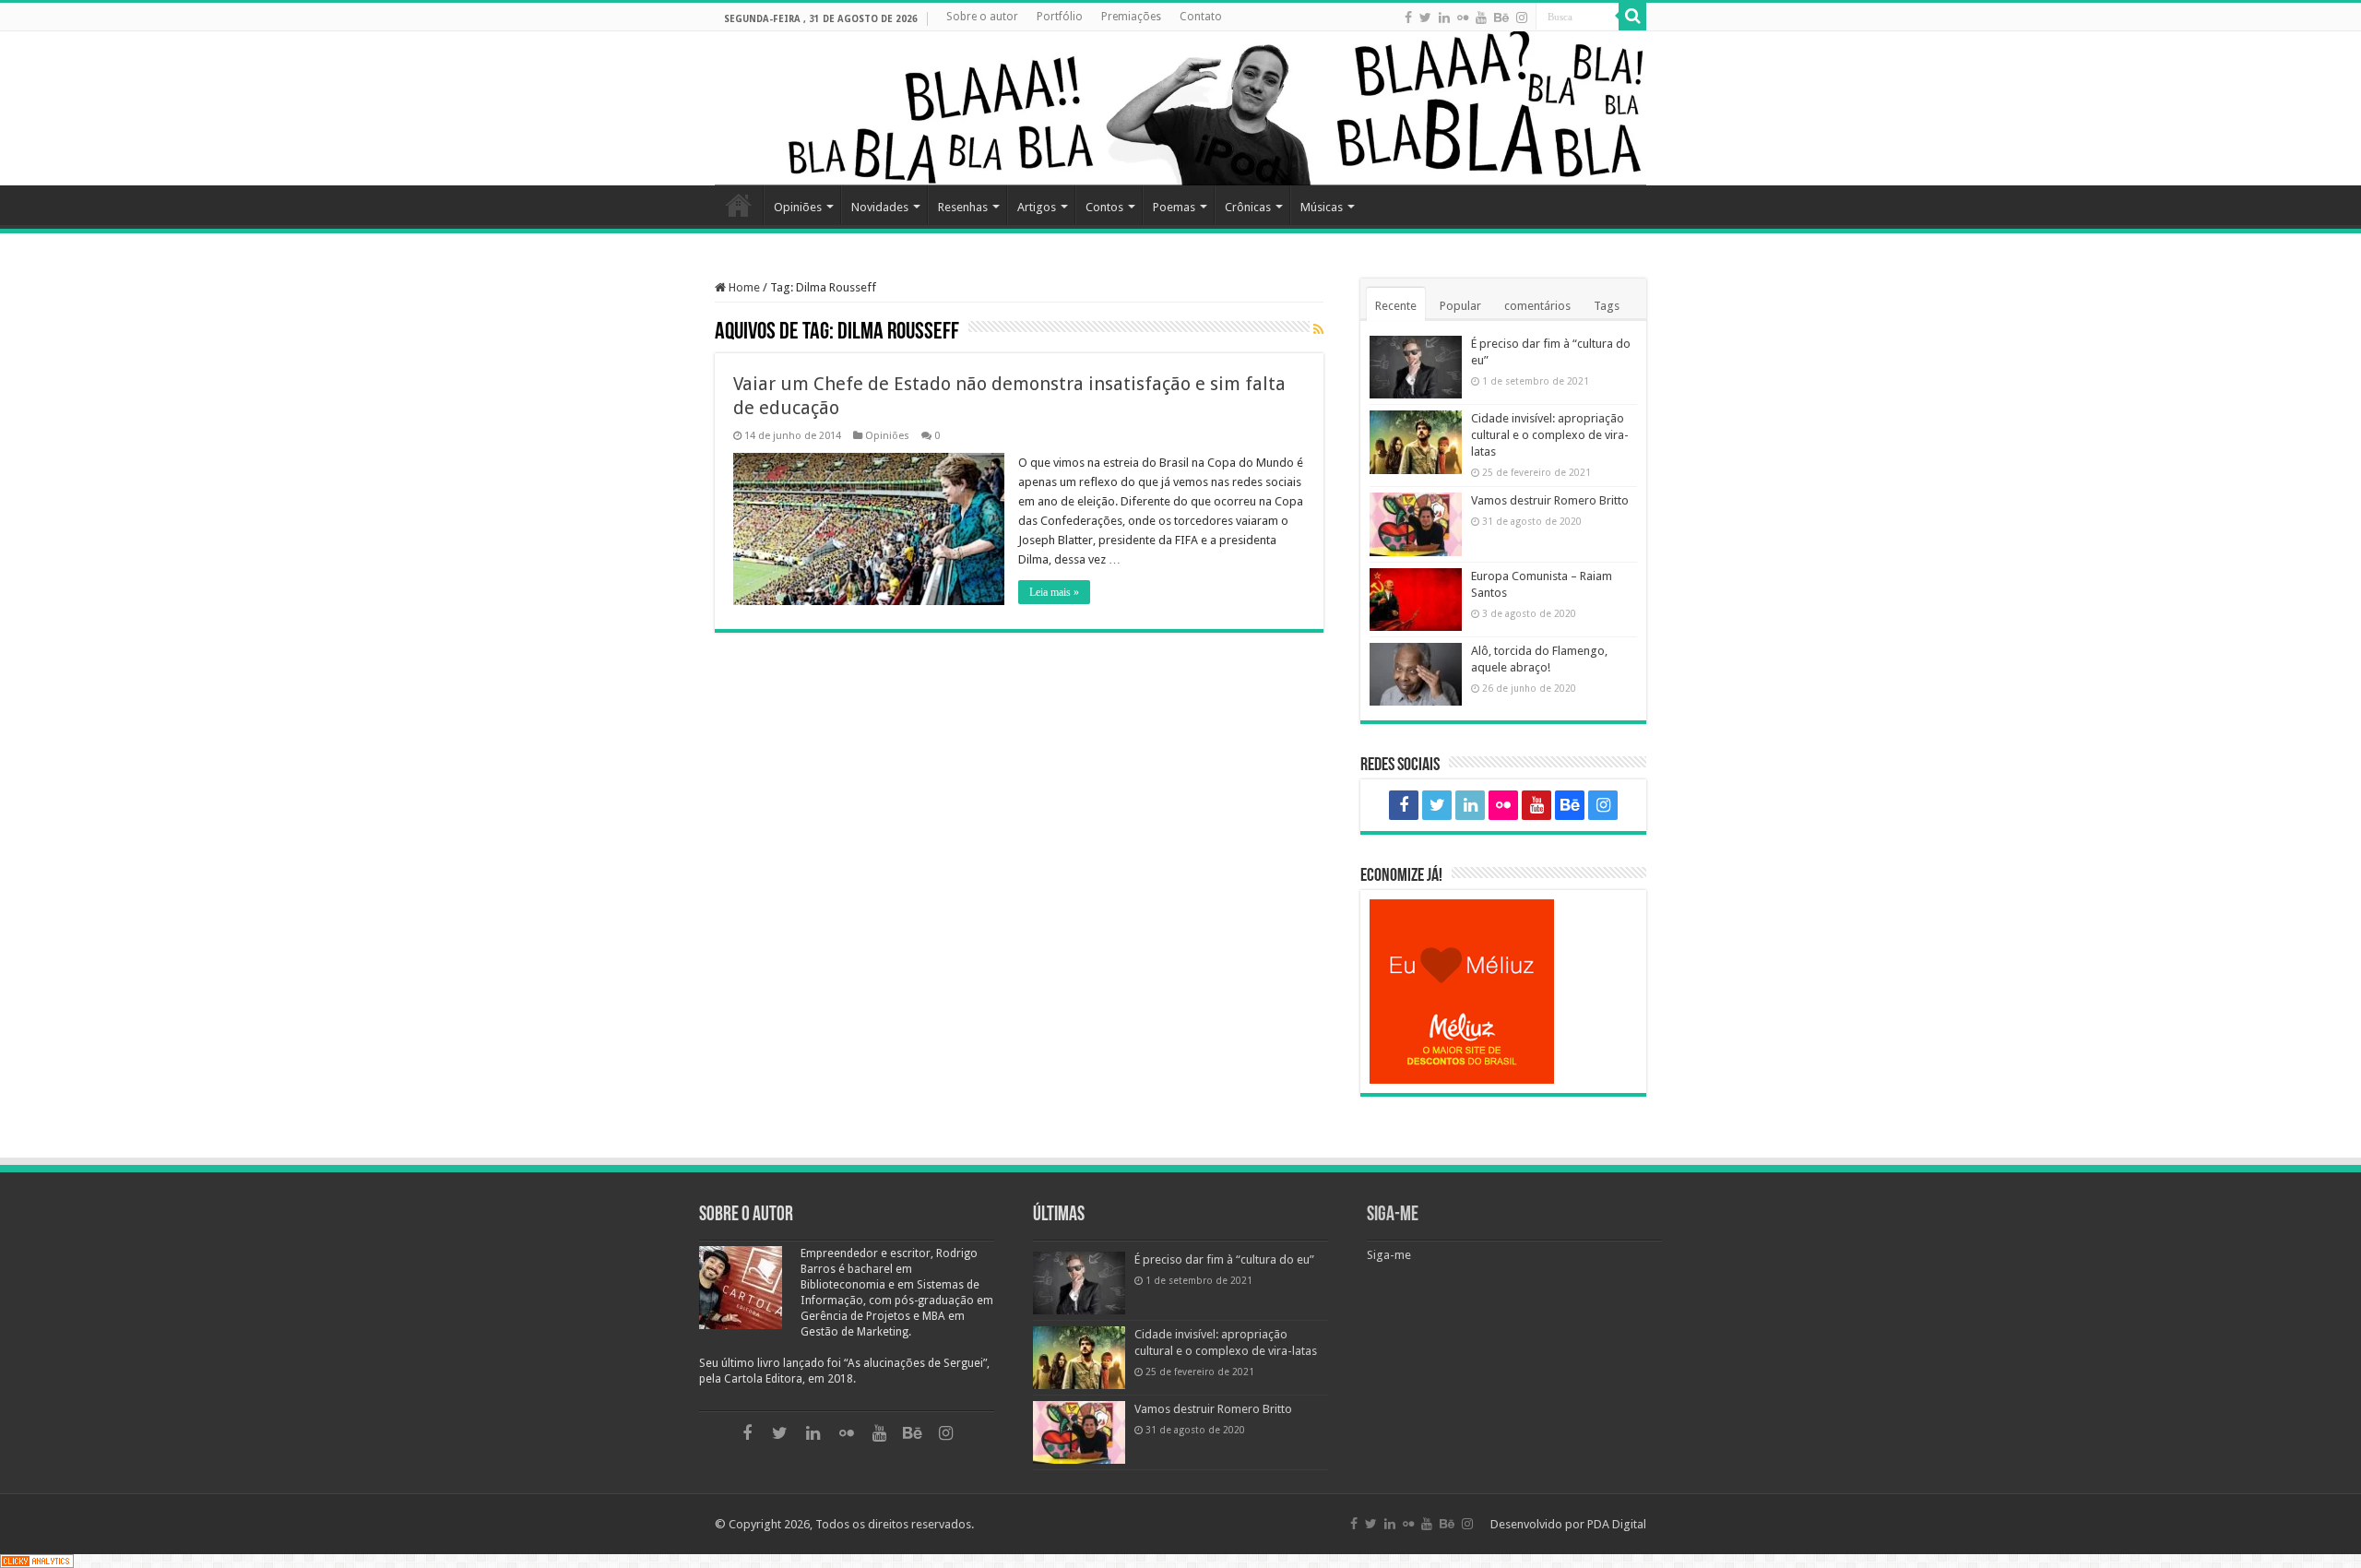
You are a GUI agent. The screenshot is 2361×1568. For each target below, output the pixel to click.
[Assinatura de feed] (1318, 330)
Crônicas (1248, 207)
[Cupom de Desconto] (1503, 992)
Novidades (880, 207)
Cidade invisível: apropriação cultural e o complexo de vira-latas (1550, 435)
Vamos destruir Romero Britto (1550, 500)
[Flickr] (1463, 18)
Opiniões (798, 207)
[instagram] (1522, 18)
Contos (1104, 207)
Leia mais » (1054, 592)
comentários (1537, 306)
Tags (1607, 306)
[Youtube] (1481, 18)
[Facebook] (1408, 18)
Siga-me (1393, 1215)
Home (739, 205)
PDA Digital (1617, 1524)
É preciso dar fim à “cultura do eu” (1224, 1259)
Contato (1201, 17)
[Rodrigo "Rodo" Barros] (1180, 108)
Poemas (1174, 207)
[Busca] (1632, 17)
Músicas (1322, 207)
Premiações (1131, 17)
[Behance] (1501, 18)
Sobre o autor (982, 17)
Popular (1460, 306)
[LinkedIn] (1444, 18)
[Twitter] (1425, 18)
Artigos (1037, 207)
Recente (1396, 306)
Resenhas (963, 207)
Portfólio (1060, 17)
